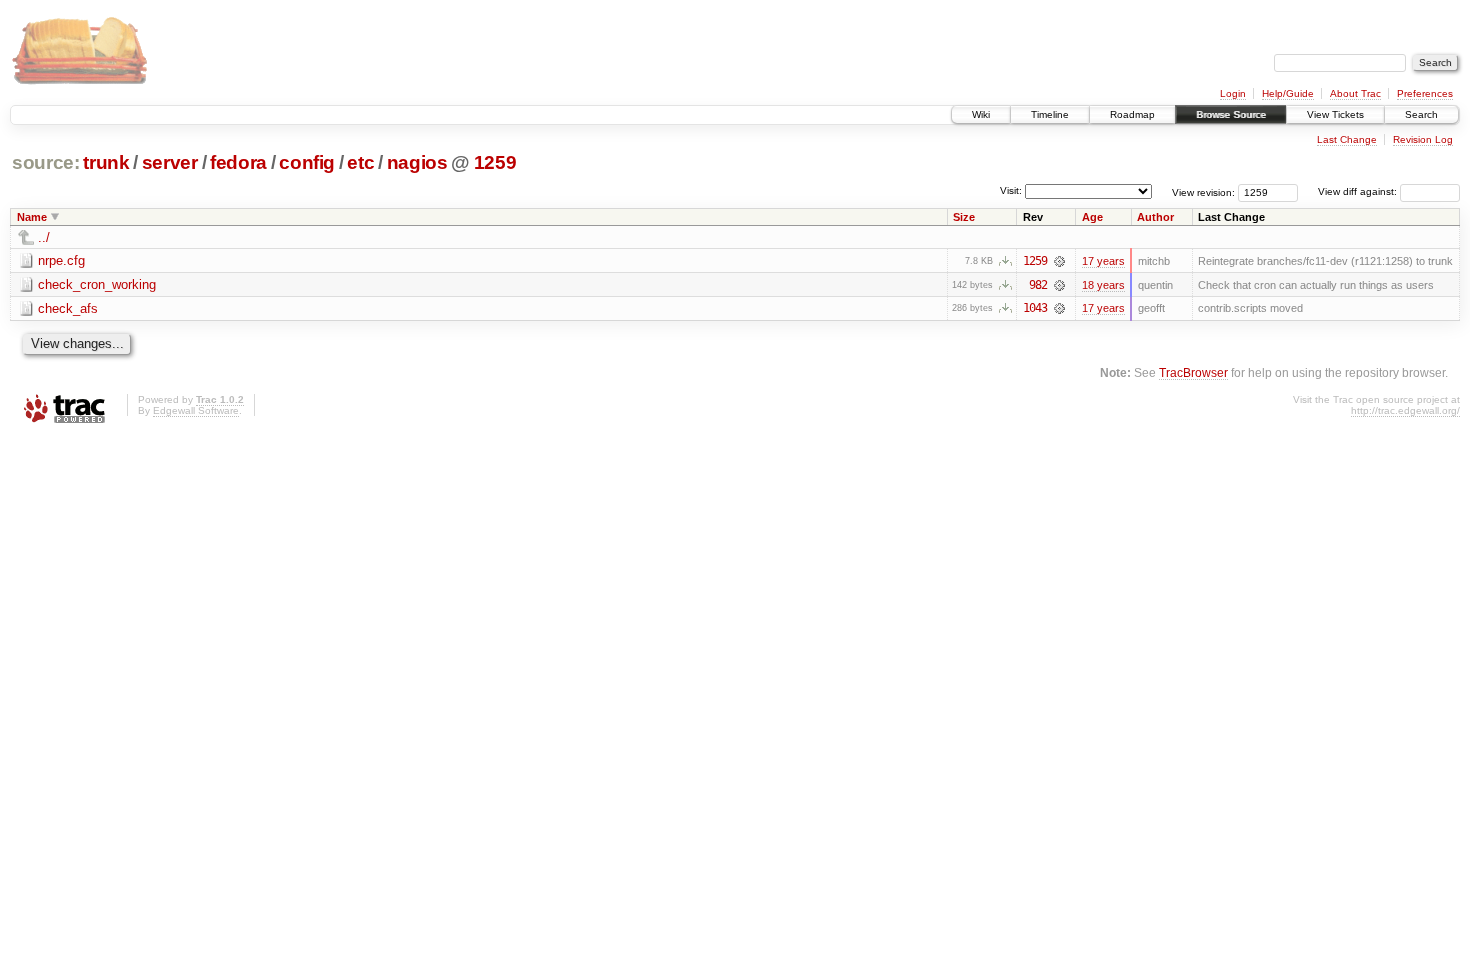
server (170, 162)
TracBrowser (1193, 372)
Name (32, 217)
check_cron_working (97, 284)
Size (964, 217)
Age (1092, 217)
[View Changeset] (1059, 261)
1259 (495, 162)
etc (360, 162)
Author (1155, 217)
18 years (1103, 285)
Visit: (1011, 190)
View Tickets (1335, 114)
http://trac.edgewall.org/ (1405, 410)
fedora (238, 162)
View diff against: (1359, 191)
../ (44, 237)
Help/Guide (1288, 93)
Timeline (1050, 114)
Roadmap (1132, 114)
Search (1421, 114)
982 (1038, 285)
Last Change (1347, 139)
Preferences (1425, 93)
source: (46, 162)
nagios (417, 162)
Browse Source (1231, 114)
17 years (1103, 261)
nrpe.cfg (61, 260)
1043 (1035, 308)
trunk (106, 162)
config (307, 162)
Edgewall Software (196, 410)
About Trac (1355, 93)
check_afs (68, 308)
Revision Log (1423, 139)
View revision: (1203, 191)
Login (1233, 93)
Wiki (981, 114)
